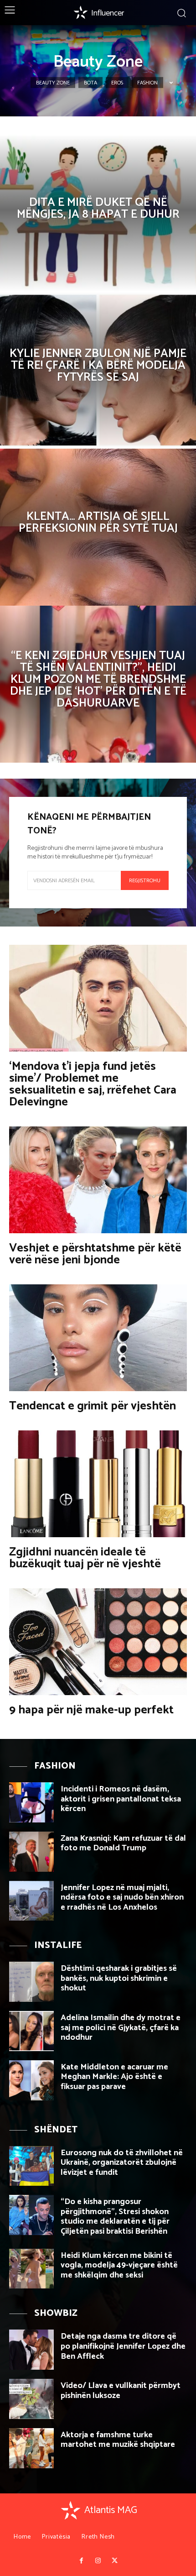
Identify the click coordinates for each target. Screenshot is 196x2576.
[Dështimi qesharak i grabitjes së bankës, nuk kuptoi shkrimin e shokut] (31, 1982)
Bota (90, 83)
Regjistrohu (145, 881)
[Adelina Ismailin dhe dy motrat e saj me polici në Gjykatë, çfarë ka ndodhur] (31, 2031)
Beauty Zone (53, 83)
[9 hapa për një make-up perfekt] (98, 1642)
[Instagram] (98, 2561)
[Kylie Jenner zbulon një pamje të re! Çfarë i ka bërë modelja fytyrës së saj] (98, 370)
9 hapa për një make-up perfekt (91, 1710)
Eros (117, 83)
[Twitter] (114, 2561)
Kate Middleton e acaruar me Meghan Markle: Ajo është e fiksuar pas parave (114, 2077)
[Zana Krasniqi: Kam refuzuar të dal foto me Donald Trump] (31, 1852)
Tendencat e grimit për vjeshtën (93, 1406)
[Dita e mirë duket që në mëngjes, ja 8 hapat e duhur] (98, 213)
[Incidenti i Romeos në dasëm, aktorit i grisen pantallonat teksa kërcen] (31, 1802)
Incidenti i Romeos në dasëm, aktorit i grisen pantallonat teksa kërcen (121, 1799)
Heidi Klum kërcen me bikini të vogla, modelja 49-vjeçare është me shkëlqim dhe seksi (119, 2265)
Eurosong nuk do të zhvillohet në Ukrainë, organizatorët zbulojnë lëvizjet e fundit (122, 2163)
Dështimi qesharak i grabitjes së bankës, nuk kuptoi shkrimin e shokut (119, 1978)
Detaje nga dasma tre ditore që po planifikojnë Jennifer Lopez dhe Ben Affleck (123, 2346)
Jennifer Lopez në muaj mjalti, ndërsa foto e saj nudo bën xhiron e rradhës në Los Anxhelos (122, 1898)
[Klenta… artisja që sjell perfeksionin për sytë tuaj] (98, 527)
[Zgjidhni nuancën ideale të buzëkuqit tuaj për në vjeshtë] (98, 1484)
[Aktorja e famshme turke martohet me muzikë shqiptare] (31, 2448)
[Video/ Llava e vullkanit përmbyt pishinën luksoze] (31, 2399)
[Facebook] (81, 2561)
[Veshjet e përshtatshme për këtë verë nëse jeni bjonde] (98, 1180)
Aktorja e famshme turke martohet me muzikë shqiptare (118, 2440)
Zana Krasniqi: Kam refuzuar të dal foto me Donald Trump (123, 1843)
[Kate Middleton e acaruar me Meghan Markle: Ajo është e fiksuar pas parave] (31, 2080)
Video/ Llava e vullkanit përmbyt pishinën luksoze (121, 2391)
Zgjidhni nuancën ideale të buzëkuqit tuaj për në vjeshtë (85, 1558)
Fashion (147, 83)
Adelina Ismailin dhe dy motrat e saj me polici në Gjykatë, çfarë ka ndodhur (121, 2028)
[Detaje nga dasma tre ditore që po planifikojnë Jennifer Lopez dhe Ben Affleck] (31, 2350)
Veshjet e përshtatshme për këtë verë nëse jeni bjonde (95, 1254)
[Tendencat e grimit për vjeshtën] (98, 1338)
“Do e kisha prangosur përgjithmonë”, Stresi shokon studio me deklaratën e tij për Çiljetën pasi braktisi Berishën (115, 2217)
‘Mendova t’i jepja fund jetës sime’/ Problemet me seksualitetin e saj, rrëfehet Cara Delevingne (93, 1084)
